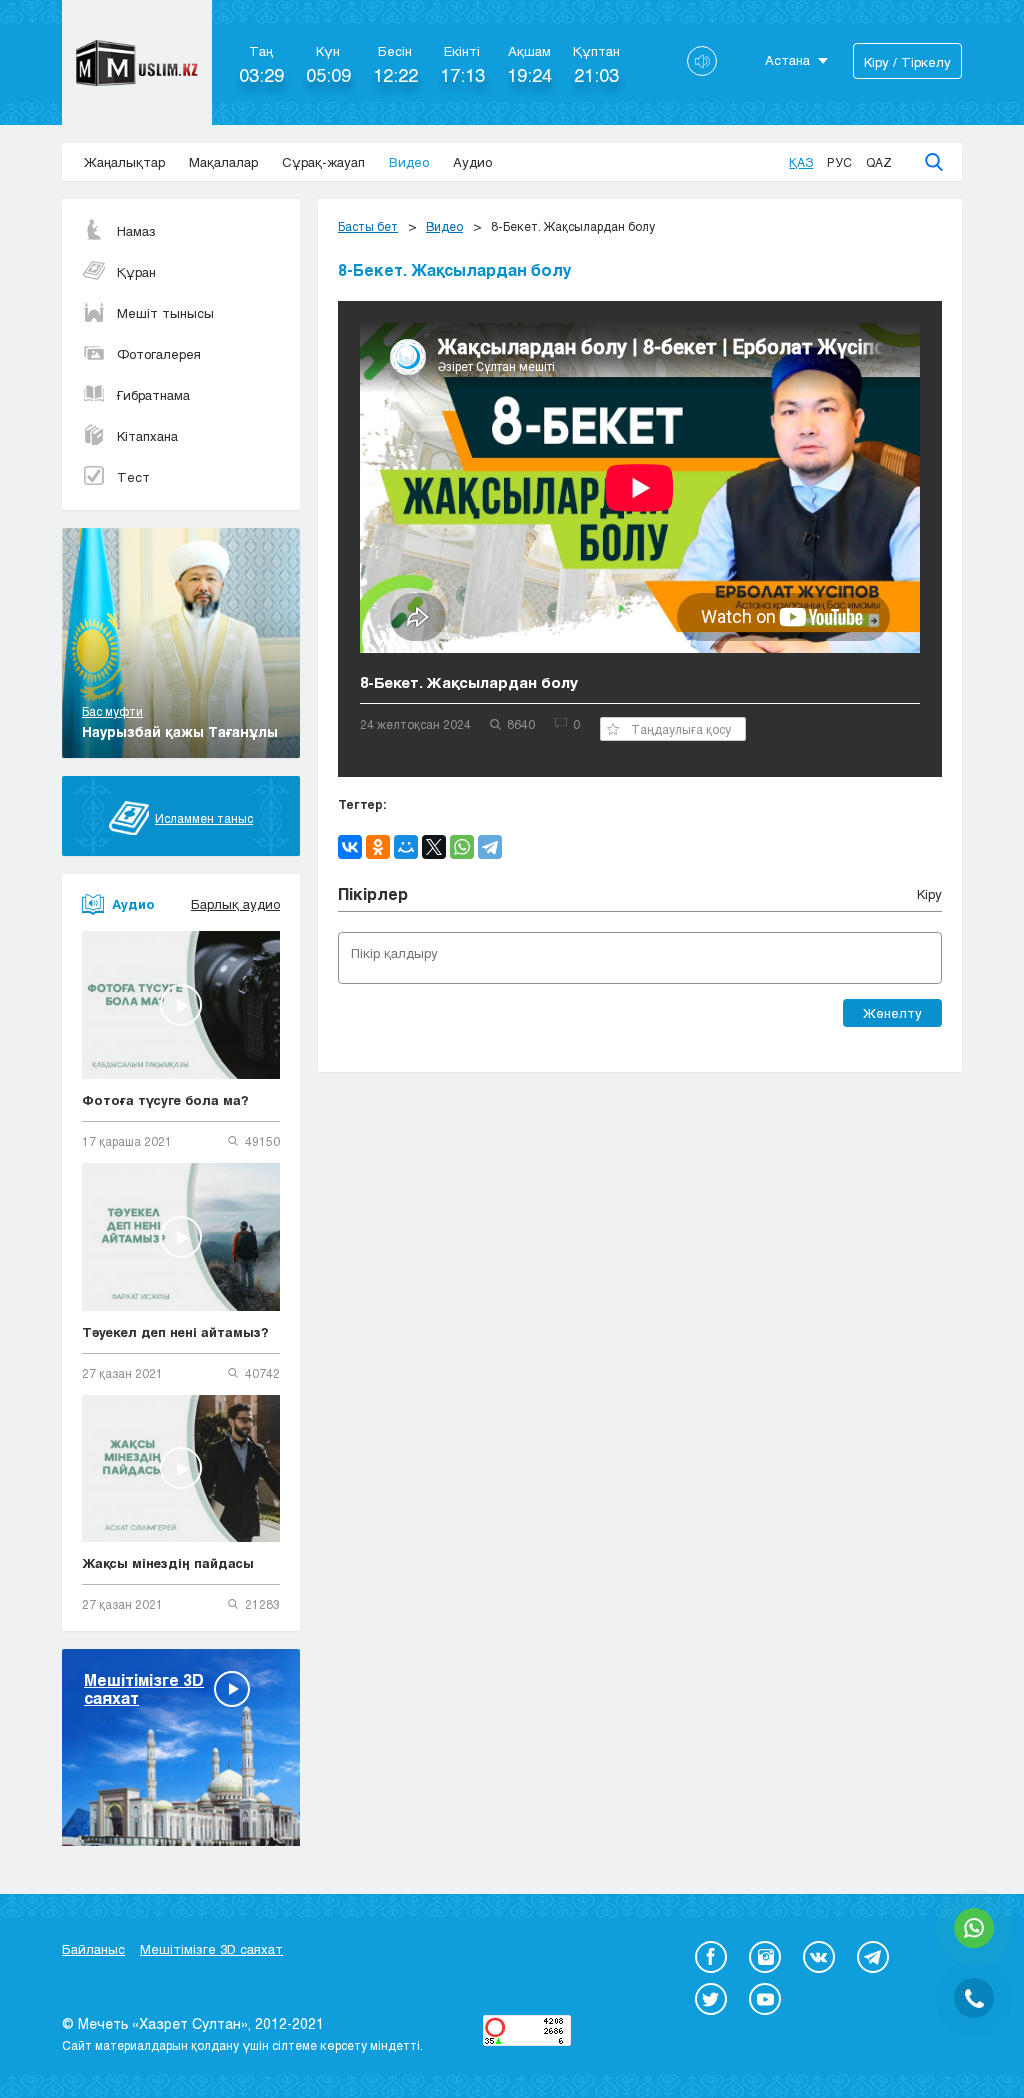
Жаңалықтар (124, 162)
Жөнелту (892, 1013)
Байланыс (93, 1949)
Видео (409, 162)
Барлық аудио (235, 904)
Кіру (929, 894)
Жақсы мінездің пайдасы (168, 1563)
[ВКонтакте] (350, 847)
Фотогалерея (159, 354)
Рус (839, 162)
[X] (434, 847)
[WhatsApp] (462, 847)
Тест (133, 477)
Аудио (472, 162)
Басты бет (368, 226)
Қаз (801, 162)
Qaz (879, 162)
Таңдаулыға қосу (681, 729)
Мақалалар (223, 162)
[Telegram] (490, 847)
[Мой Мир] (406, 847)
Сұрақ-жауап (323, 162)
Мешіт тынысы (165, 313)
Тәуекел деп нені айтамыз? (175, 1332)
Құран (136, 272)
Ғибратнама (153, 395)
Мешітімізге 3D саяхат (211, 1949)
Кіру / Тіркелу (907, 62)
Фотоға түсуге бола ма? (165, 1100)
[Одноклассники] (378, 847)
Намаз (136, 231)
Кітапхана (147, 436)
